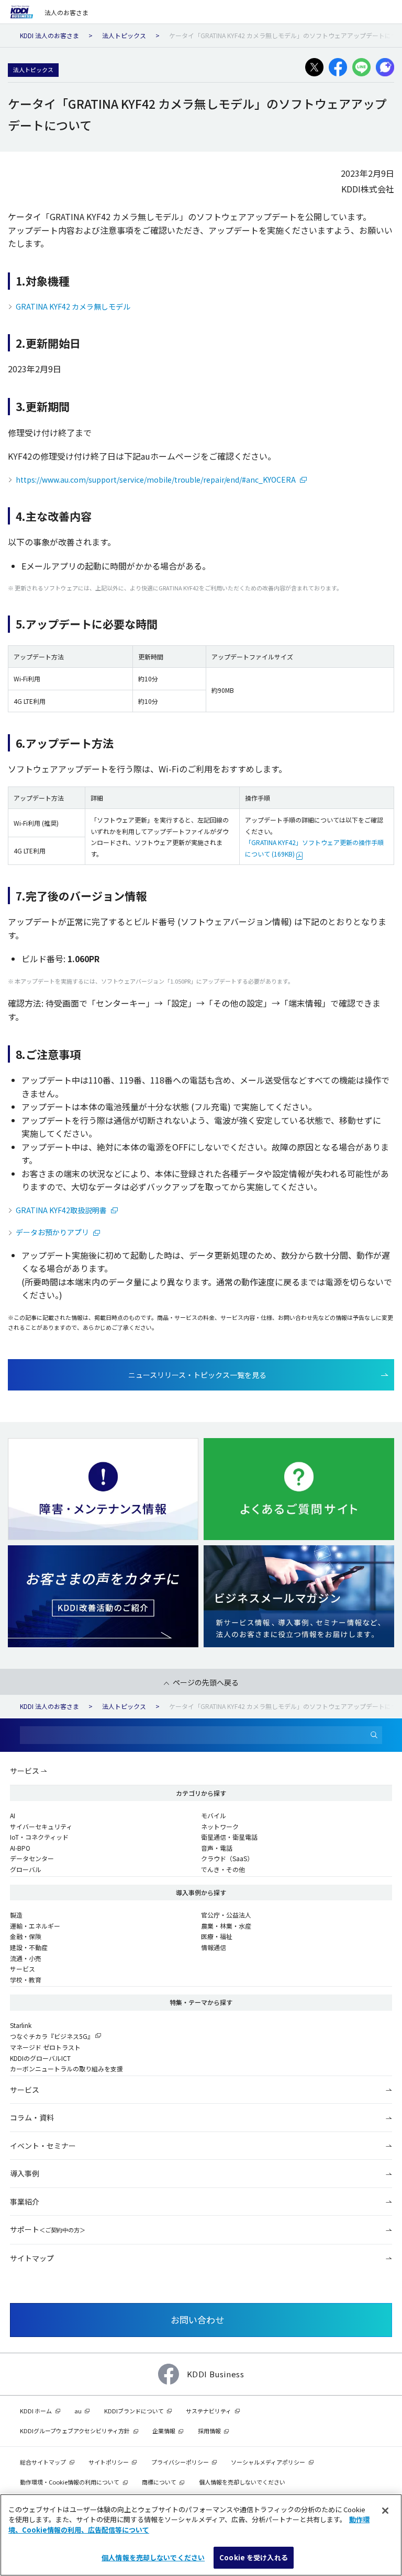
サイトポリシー (109, 2462)
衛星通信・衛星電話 (229, 1837)
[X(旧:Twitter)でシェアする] (314, 67)
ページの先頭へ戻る (206, 1682)
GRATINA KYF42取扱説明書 (62, 1210)
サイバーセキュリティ (41, 1826)
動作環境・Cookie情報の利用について (70, 2482)
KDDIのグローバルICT (40, 2058)
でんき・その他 (223, 1869)
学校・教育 (26, 1980)
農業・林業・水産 (226, 1926)
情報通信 (214, 1947)
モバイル (214, 1815)
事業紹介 (25, 2202)
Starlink (21, 2025)
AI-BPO (20, 1848)
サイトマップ (32, 2258)
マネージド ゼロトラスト (45, 2047)
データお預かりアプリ (53, 1232)
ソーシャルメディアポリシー (268, 2462)
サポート (48, 2229)
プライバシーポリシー (180, 2462)
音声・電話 (217, 1848)
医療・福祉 (217, 1936)
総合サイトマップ (43, 2462)
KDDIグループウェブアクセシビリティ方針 (75, 2431)
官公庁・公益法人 (226, 1915)
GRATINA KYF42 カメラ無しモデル (73, 306)
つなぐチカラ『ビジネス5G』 (52, 2036)
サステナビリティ (209, 2411)
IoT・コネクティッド (39, 1837)
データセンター (32, 1858)
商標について (159, 2482)
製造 (16, 1915)
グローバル (26, 1869)
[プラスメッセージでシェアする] (385, 67)
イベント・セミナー (43, 2146)
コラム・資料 (32, 2117)
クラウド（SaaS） (227, 1858)
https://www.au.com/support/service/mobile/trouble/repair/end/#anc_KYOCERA (157, 480)
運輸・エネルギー (35, 1926)
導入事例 (25, 2173)
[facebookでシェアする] (338, 67)
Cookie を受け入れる (254, 2557)
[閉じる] (385, 2511)
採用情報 (209, 2431)
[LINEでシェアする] (361, 67)
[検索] (374, 1735)
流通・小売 (26, 1958)
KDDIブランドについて (134, 2411)
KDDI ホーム (36, 2411)
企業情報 (164, 2431)
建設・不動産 (29, 1947)
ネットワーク (220, 1826)
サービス (25, 1771)
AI (13, 1815)
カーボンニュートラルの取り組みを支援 (66, 2068)
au (78, 2411)
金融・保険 (26, 1936)
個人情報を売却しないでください (153, 2557)
